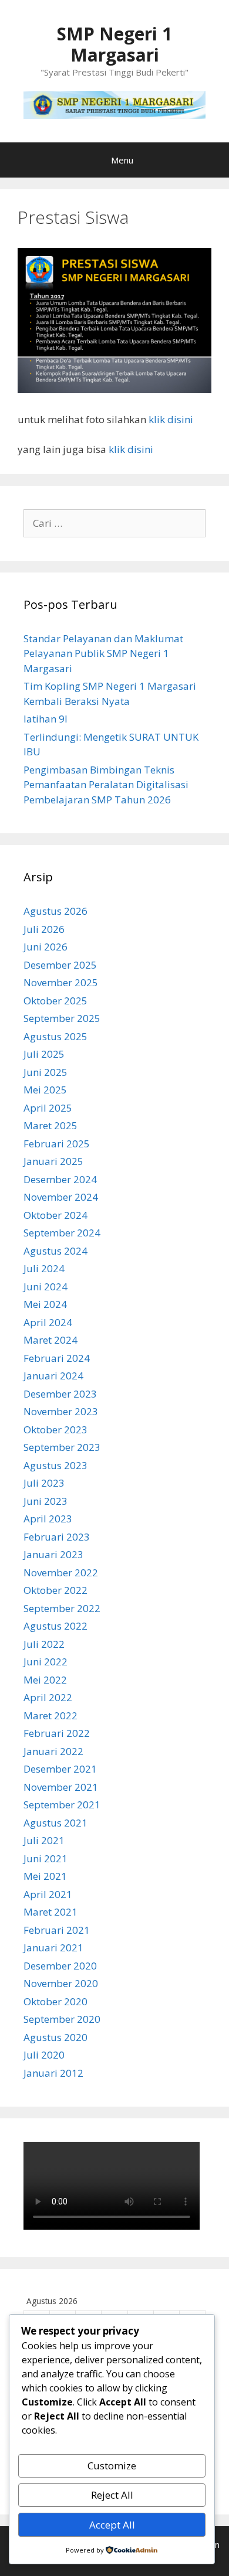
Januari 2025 (53, 1161)
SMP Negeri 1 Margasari (114, 44)
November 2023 (61, 1411)
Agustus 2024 (55, 1251)
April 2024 (48, 1322)
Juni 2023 (46, 1501)
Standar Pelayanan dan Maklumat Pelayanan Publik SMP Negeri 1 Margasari (103, 653)
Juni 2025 (46, 1072)
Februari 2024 (57, 1358)
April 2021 (48, 1894)
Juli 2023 (44, 1483)
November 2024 (61, 1197)
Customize (112, 2466)
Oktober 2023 (55, 1430)
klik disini (171, 419)
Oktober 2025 (55, 1001)
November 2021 (61, 1787)
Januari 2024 (53, 1376)
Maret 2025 (50, 1125)
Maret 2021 (50, 1912)
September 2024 (62, 1233)
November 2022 (61, 1572)
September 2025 (62, 1018)
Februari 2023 (57, 1537)
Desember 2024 (60, 1179)
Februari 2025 (57, 1144)
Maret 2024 (50, 1340)
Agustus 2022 (55, 1626)
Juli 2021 (44, 1840)
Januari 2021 (53, 1948)
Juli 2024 (44, 1268)
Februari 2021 (57, 1930)
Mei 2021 (45, 1876)
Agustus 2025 (55, 1036)
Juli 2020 (44, 2055)
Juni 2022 (46, 1662)
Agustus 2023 (55, 1465)
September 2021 (62, 1805)
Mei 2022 (45, 1680)
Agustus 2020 (55, 2037)
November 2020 (61, 1983)
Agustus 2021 (55, 1823)
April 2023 (48, 1519)
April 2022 (48, 1697)
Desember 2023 (60, 1394)
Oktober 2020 (55, 2001)
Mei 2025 (45, 1090)
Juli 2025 (44, 1054)
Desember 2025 (60, 965)
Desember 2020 (60, 1966)
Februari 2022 (57, 1733)
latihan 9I (46, 719)
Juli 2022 (44, 1644)
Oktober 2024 (55, 1215)
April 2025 (48, 1108)
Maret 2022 (50, 1715)
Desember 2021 (60, 1769)
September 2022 (62, 1608)
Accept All (112, 2525)
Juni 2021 (46, 1858)
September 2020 (62, 2019)
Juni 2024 (46, 1287)
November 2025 (61, 982)
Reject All (112, 2495)
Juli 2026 (44, 929)
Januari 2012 (53, 2073)
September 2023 (62, 1447)
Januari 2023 (53, 1554)
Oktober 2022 (55, 1590)
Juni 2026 (46, 947)
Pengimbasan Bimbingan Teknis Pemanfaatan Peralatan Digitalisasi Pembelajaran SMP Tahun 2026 (106, 785)
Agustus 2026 (55, 911)
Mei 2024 (45, 1304)
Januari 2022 (53, 1751)
